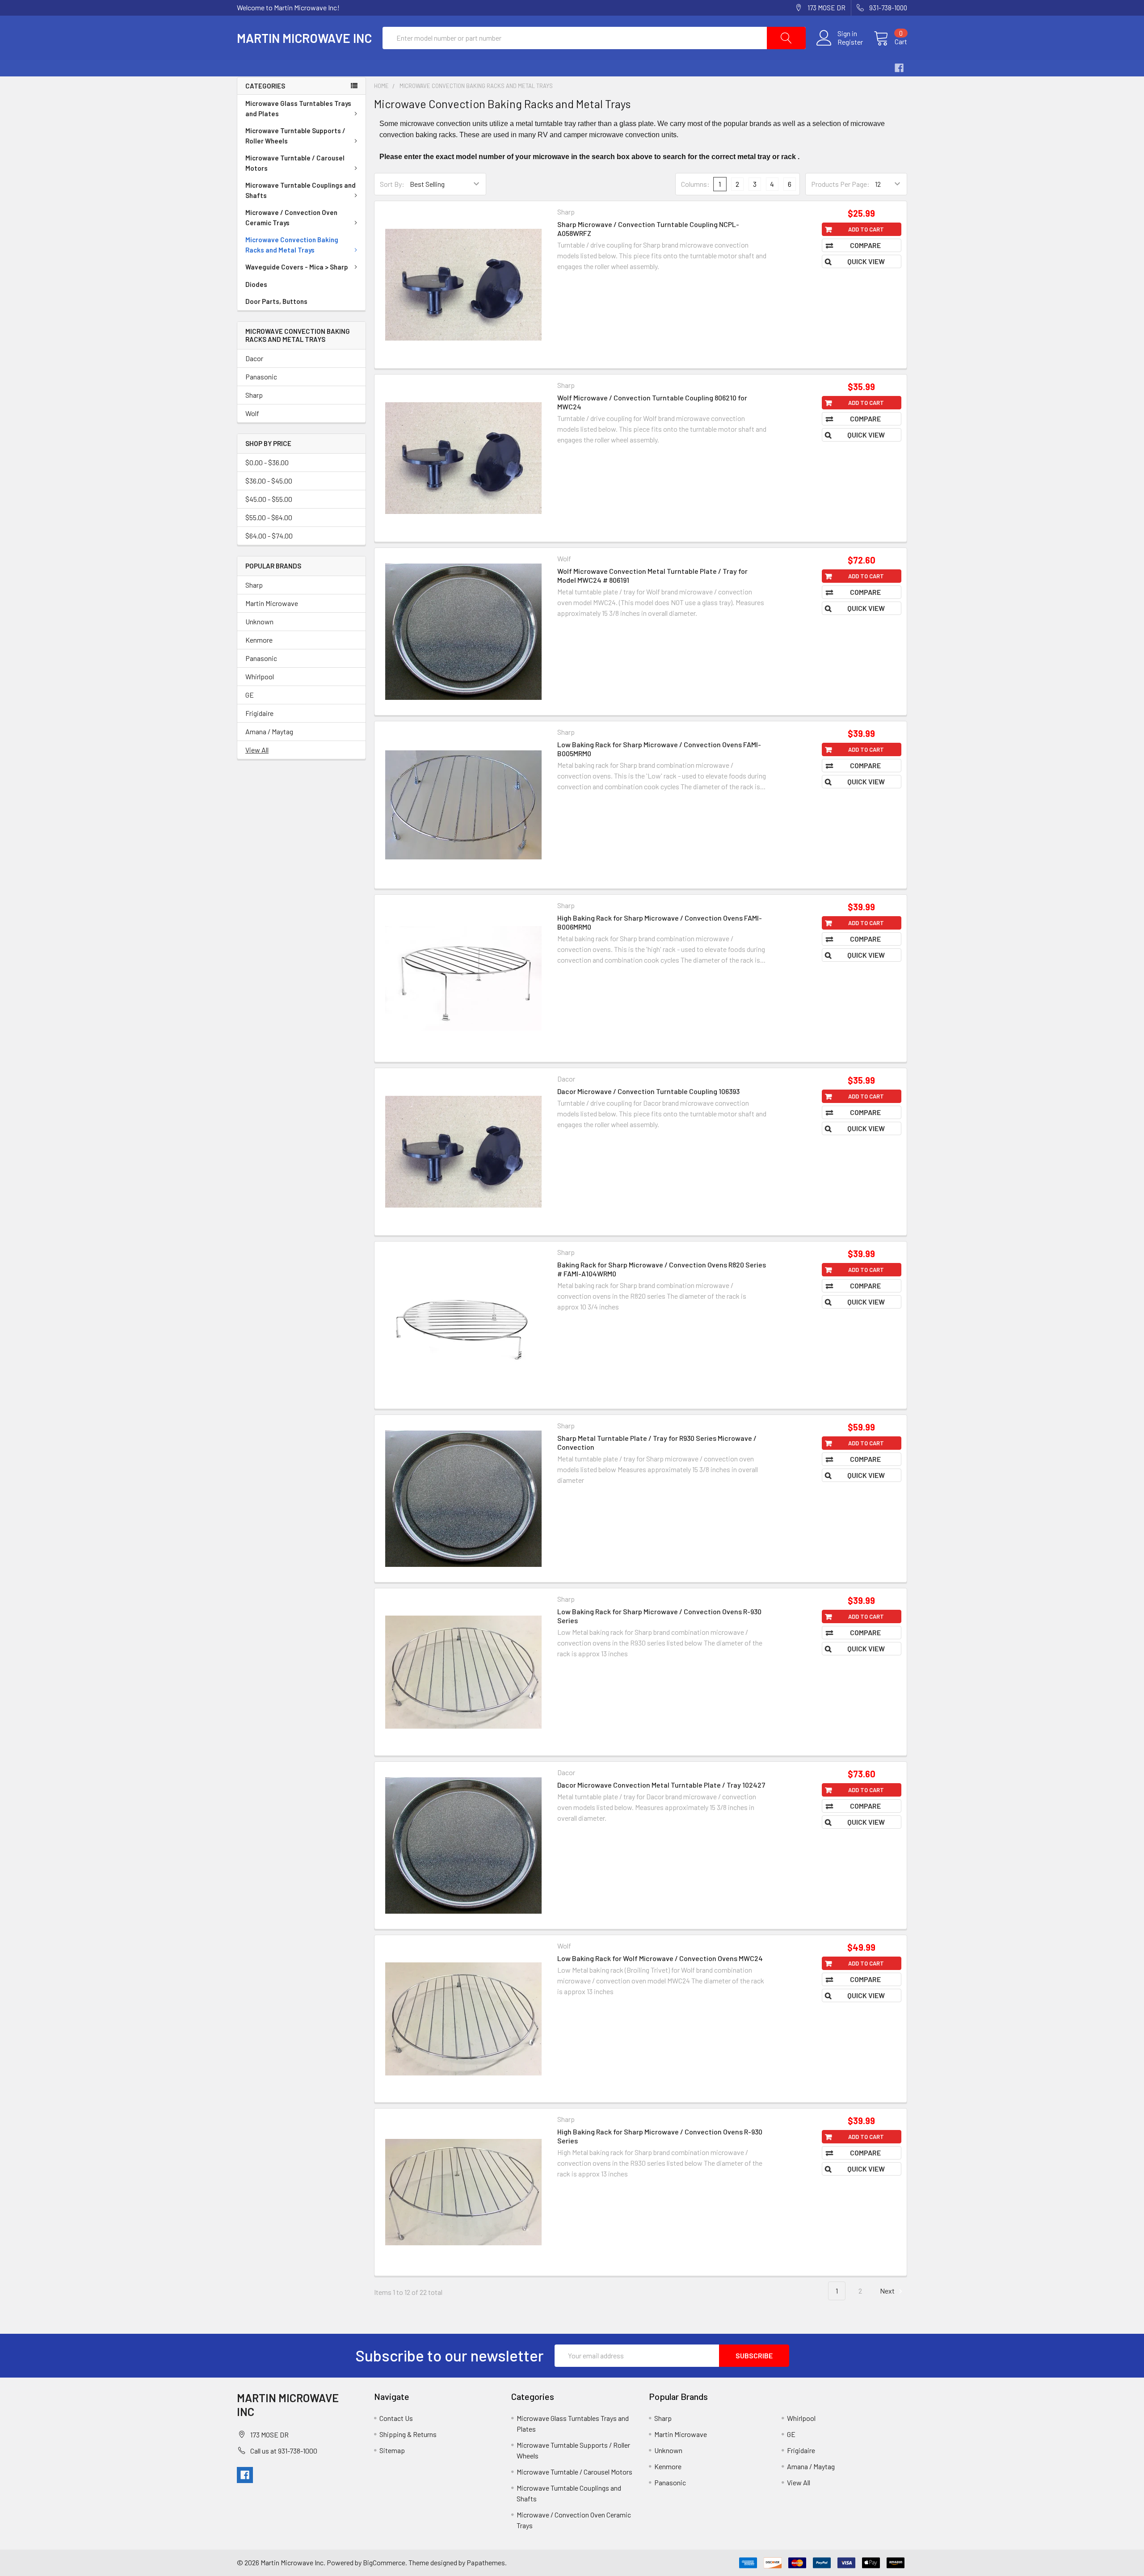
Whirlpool (260, 676)
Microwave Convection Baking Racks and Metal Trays (292, 245)
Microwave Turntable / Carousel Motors (295, 163)
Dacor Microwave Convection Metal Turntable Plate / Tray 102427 (661, 1785)
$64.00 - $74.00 (269, 536)
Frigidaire (259, 713)
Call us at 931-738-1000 (284, 2451)
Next (888, 2291)
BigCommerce (384, 2562)
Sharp (254, 395)
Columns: (695, 184)
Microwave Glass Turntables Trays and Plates (298, 108)
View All (257, 750)
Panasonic (261, 377)
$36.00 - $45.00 (269, 481)
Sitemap (392, 2450)
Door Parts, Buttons (276, 301)
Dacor (254, 358)
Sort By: (392, 184)
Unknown (259, 621)
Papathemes (486, 2562)
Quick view (866, 261)
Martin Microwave (272, 603)
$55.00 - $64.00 (269, 517)
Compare (866, 245)
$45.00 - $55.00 (269, 499)
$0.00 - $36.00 (267, 462)
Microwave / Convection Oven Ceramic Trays (291, 217)
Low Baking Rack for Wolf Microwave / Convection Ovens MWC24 (660, 1958)
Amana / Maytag (269, 731)
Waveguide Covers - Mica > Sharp (297, 267)
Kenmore (259, 640)
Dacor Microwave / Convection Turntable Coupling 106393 (648, 1091)
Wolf (252, 413)
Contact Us (396, 2418)
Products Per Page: (840, 184)
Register (850, 42)
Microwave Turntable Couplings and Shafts (301, 190)
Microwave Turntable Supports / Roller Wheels (295, 136)
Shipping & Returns (408, 2434)
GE (250, 695)
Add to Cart (866, 229)
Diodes (256, 284)
